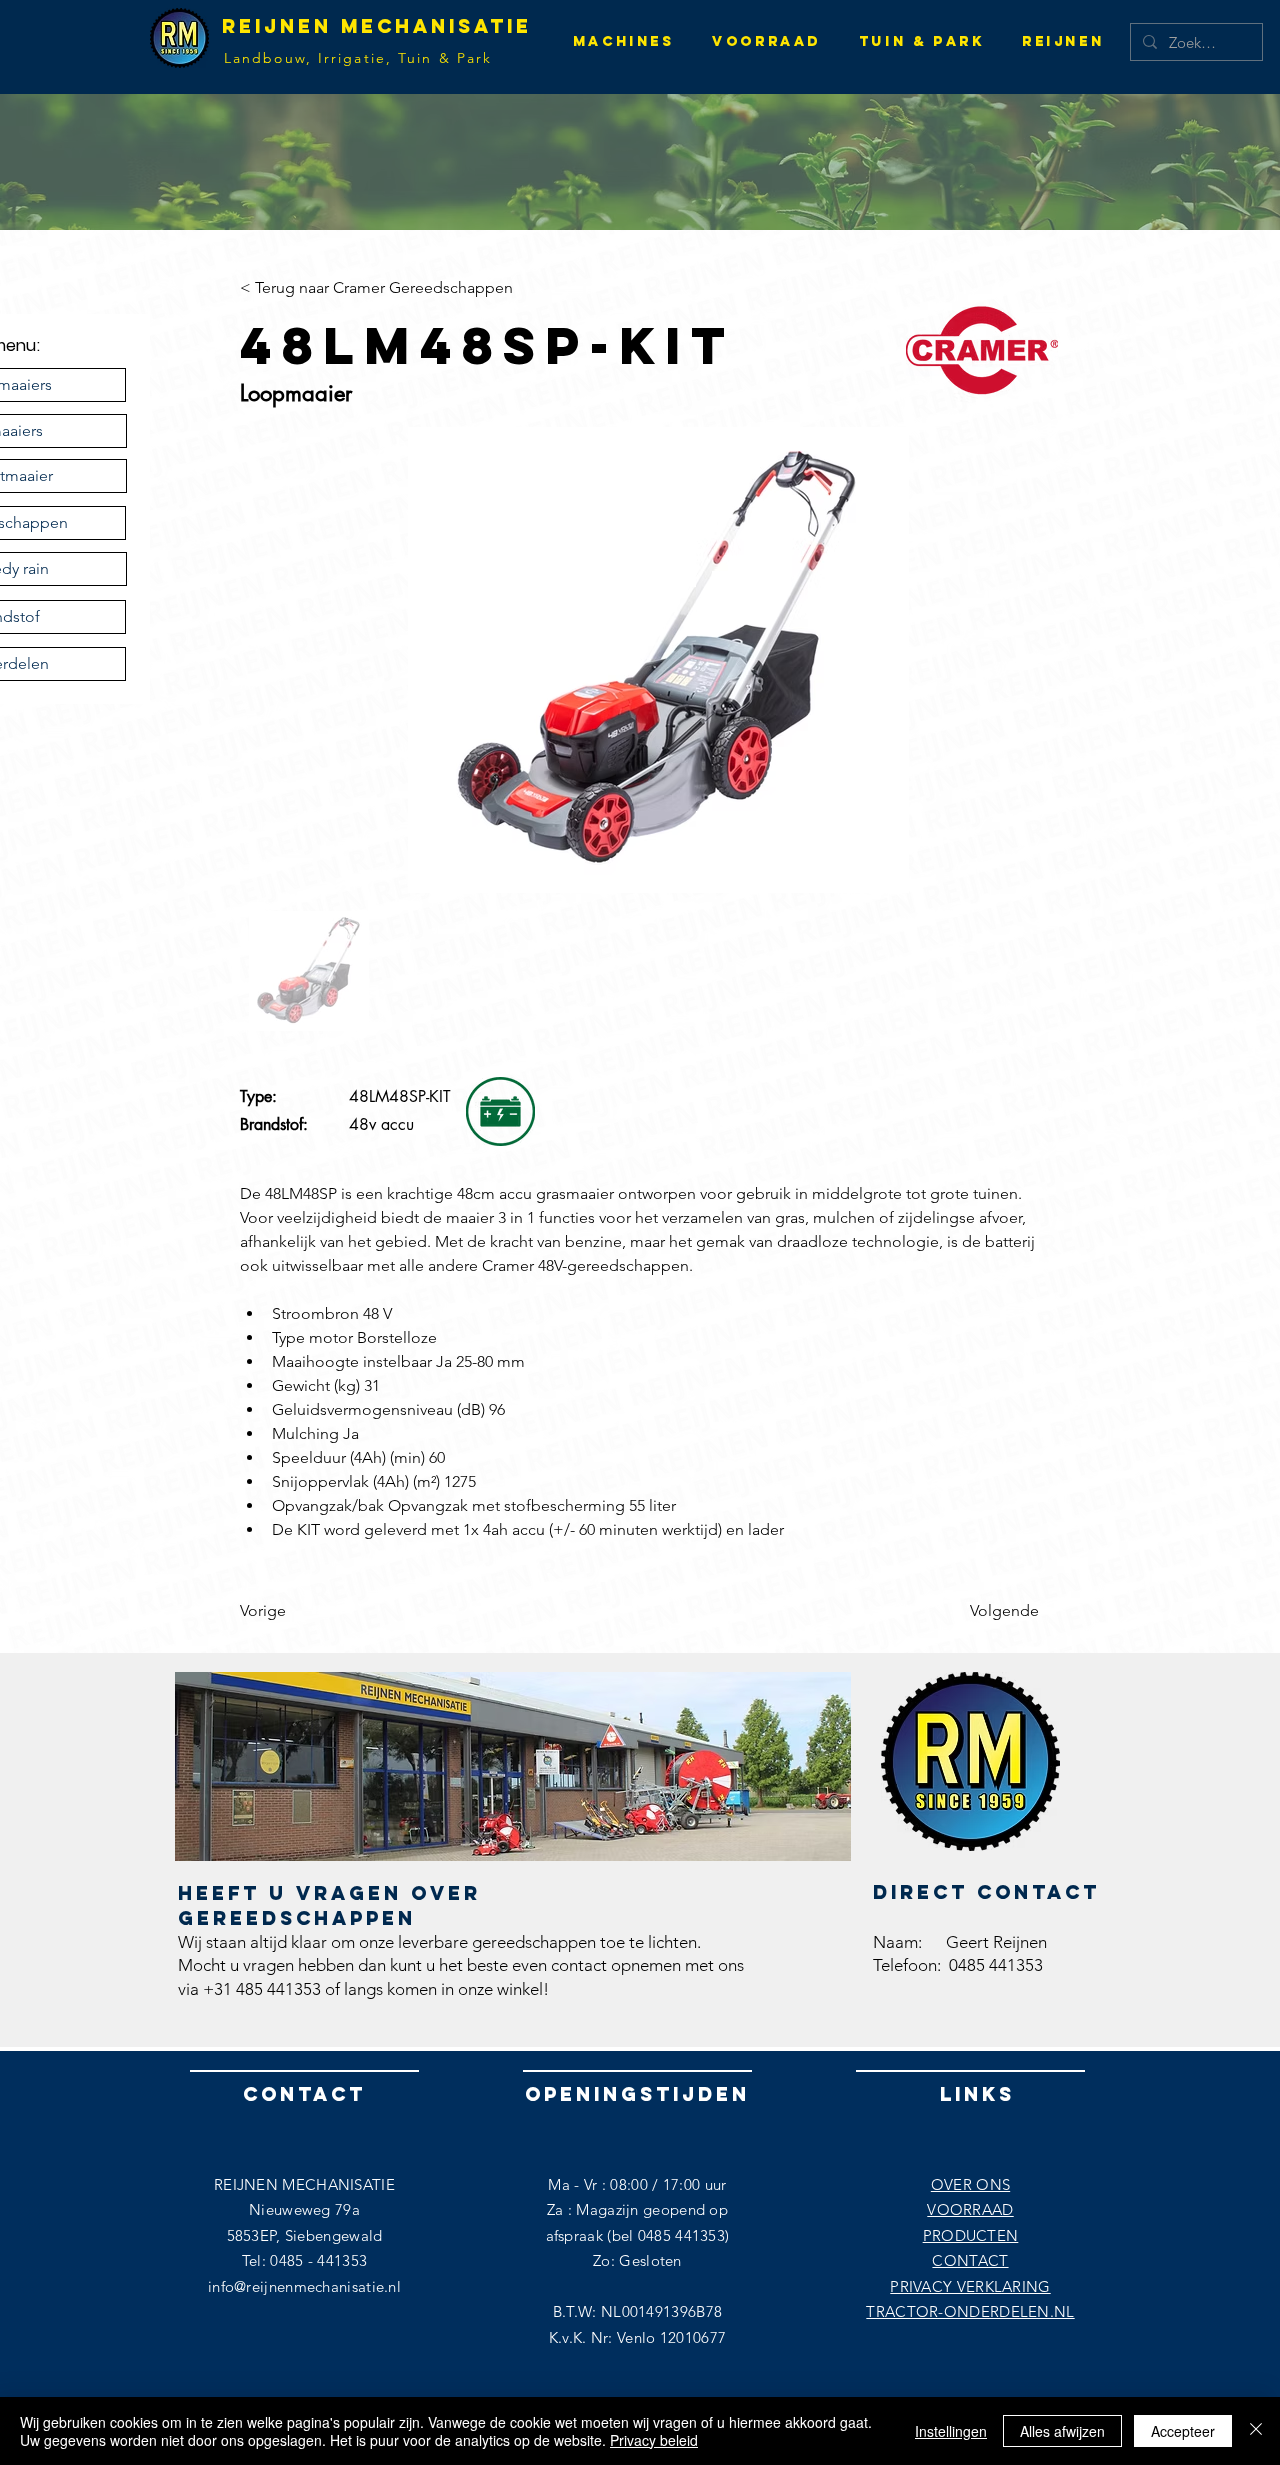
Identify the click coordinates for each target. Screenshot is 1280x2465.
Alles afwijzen (1062, 2431)
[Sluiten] (1256, 2431)
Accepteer (1183, 2431)
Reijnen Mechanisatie (377, 26)
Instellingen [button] (951, 2431)
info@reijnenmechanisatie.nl (304, 2286)
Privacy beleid (654, 2440)
